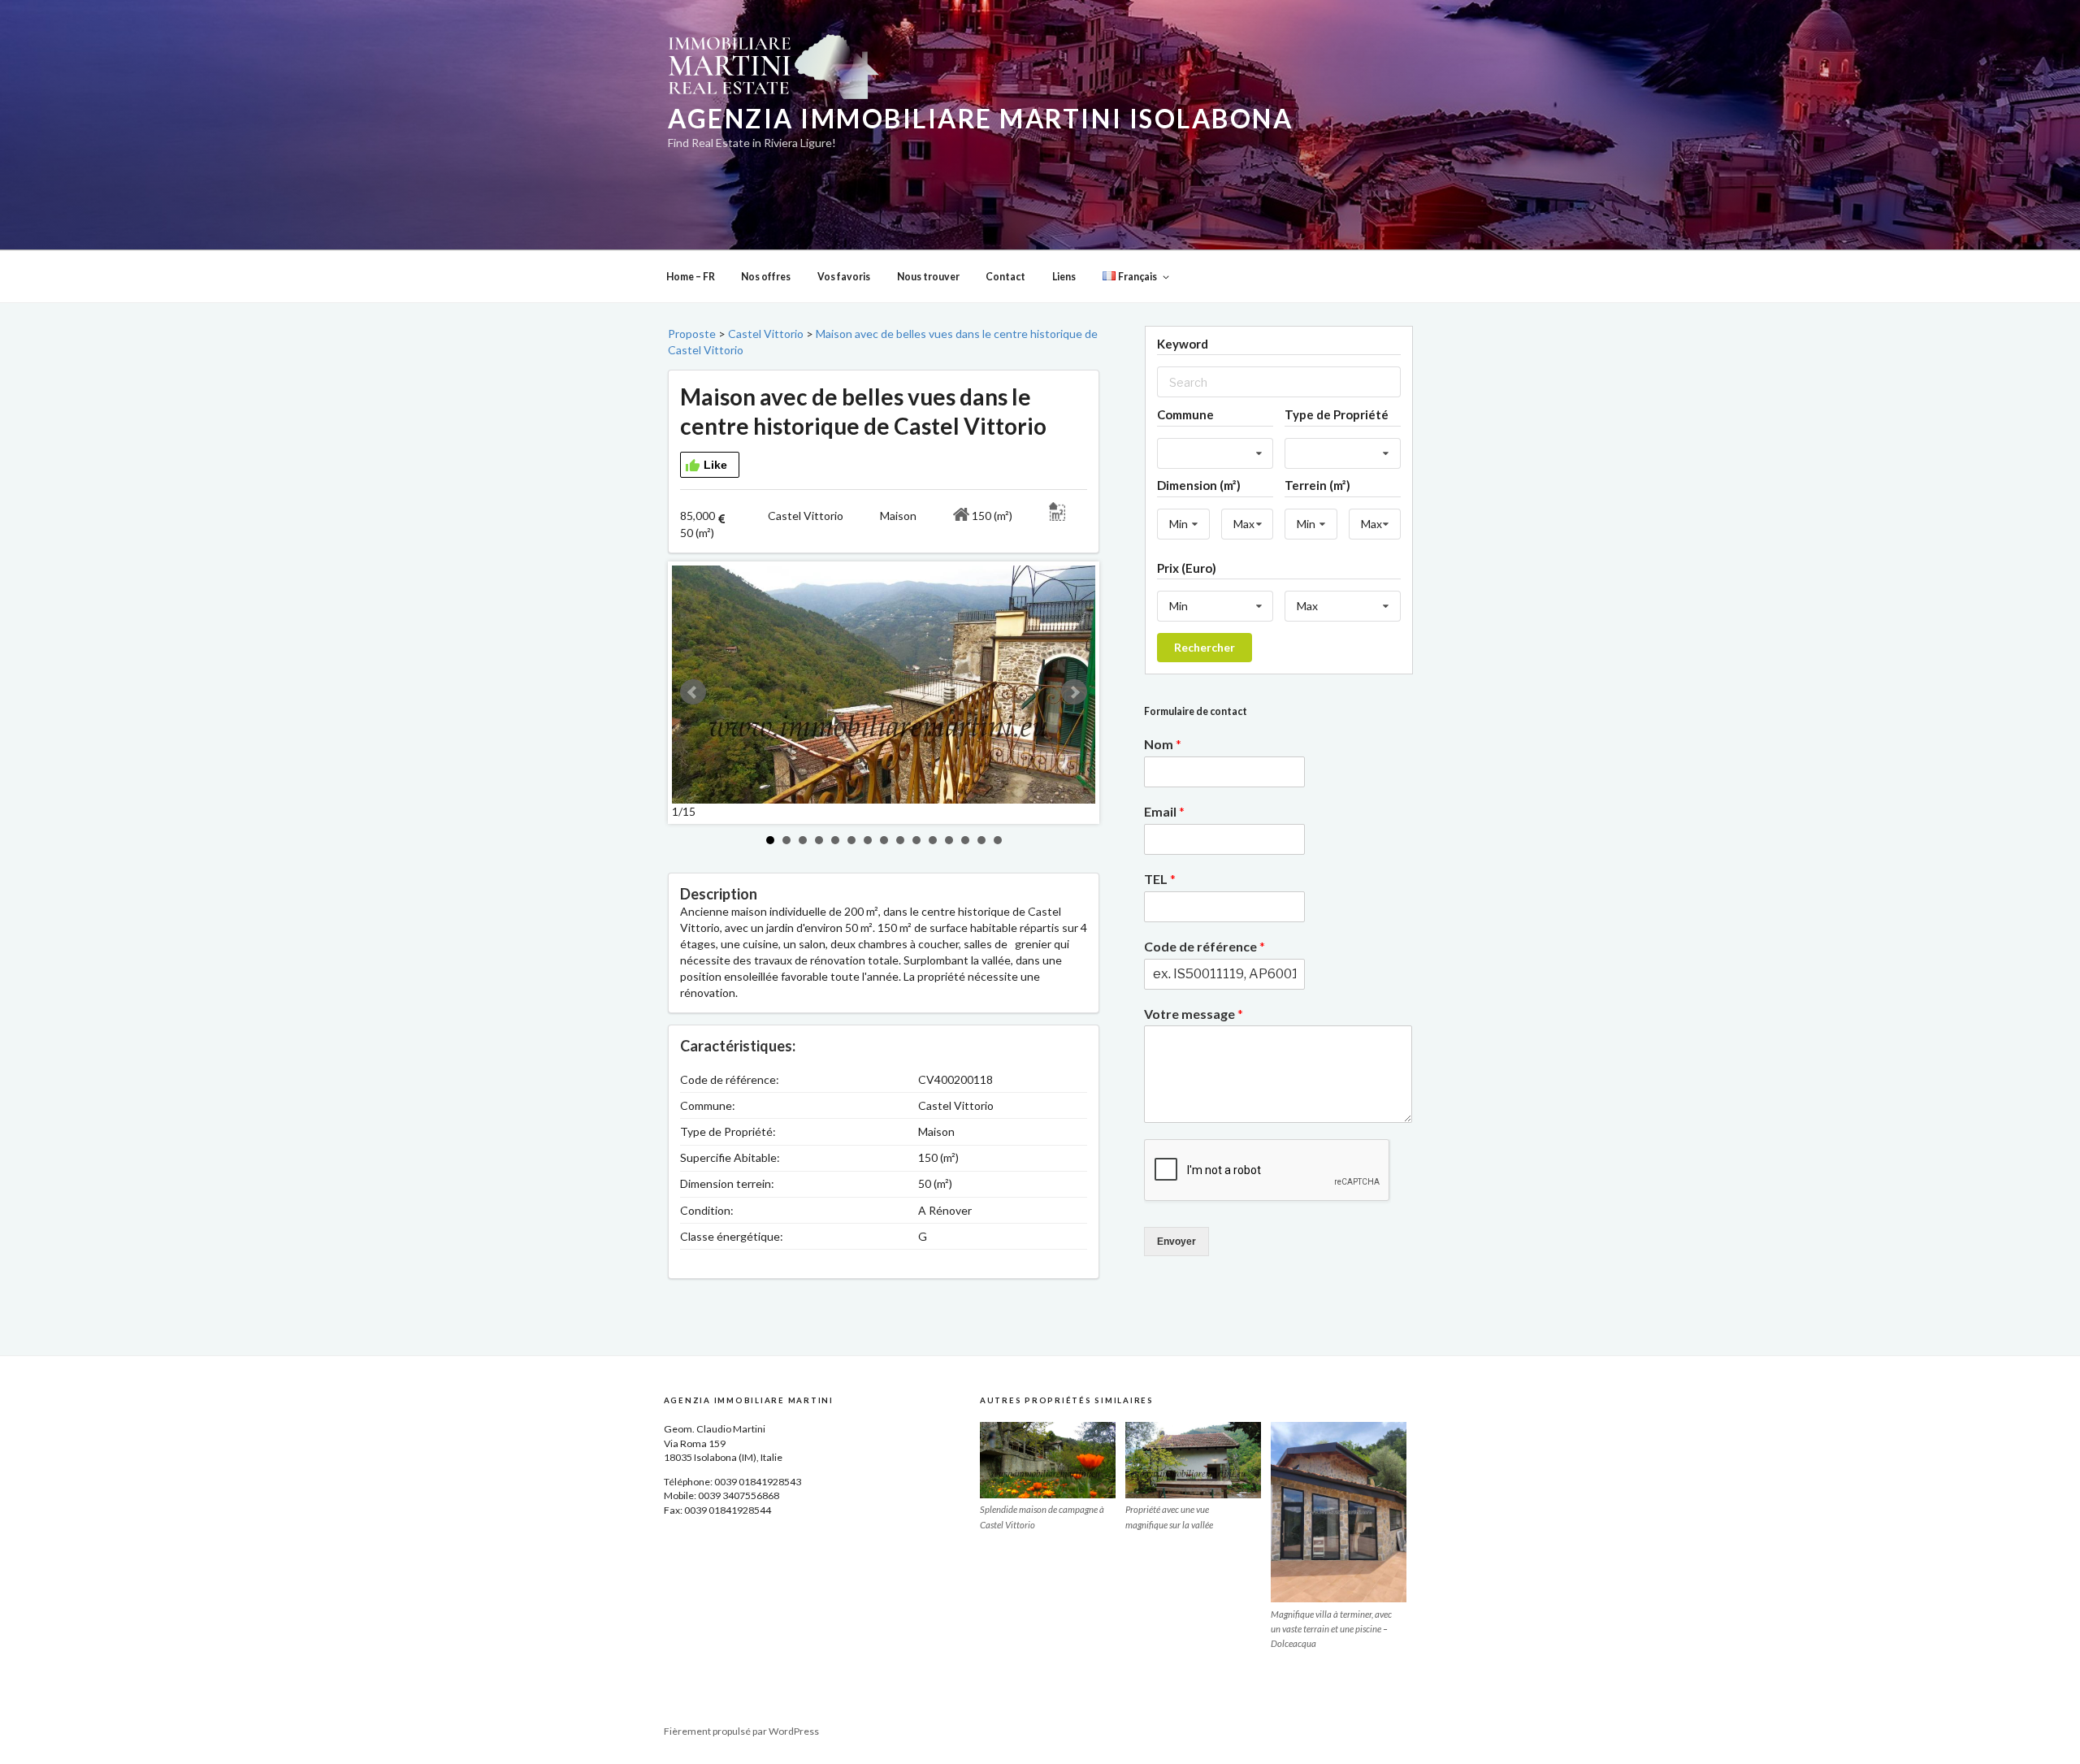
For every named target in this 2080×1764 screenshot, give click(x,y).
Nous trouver (928, 277)
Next (1074, 692)
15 (998, 840)
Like (715, 465)
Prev (693, 692)
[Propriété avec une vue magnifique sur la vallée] (1193, 1460)
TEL (1160, 879)
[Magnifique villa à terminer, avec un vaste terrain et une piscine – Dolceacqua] (1339, 1512)
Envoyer (1176, 1242)
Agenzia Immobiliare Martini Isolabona (980, 119)
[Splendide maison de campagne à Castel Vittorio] (1048, 1460)
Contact (1005, 277)
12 (949, 840)
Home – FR (691, 277)
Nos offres (766, 277)
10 (916, 840)
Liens (1064, 277)
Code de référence (1205, 946)
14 (981, 840)
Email (1164, 811)
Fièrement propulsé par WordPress (741, 1731)
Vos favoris (844, 277)
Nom (1163, 744)
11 (933, 840)
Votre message (1194, 1014)
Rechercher (1205, 647)
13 (965, 840)
